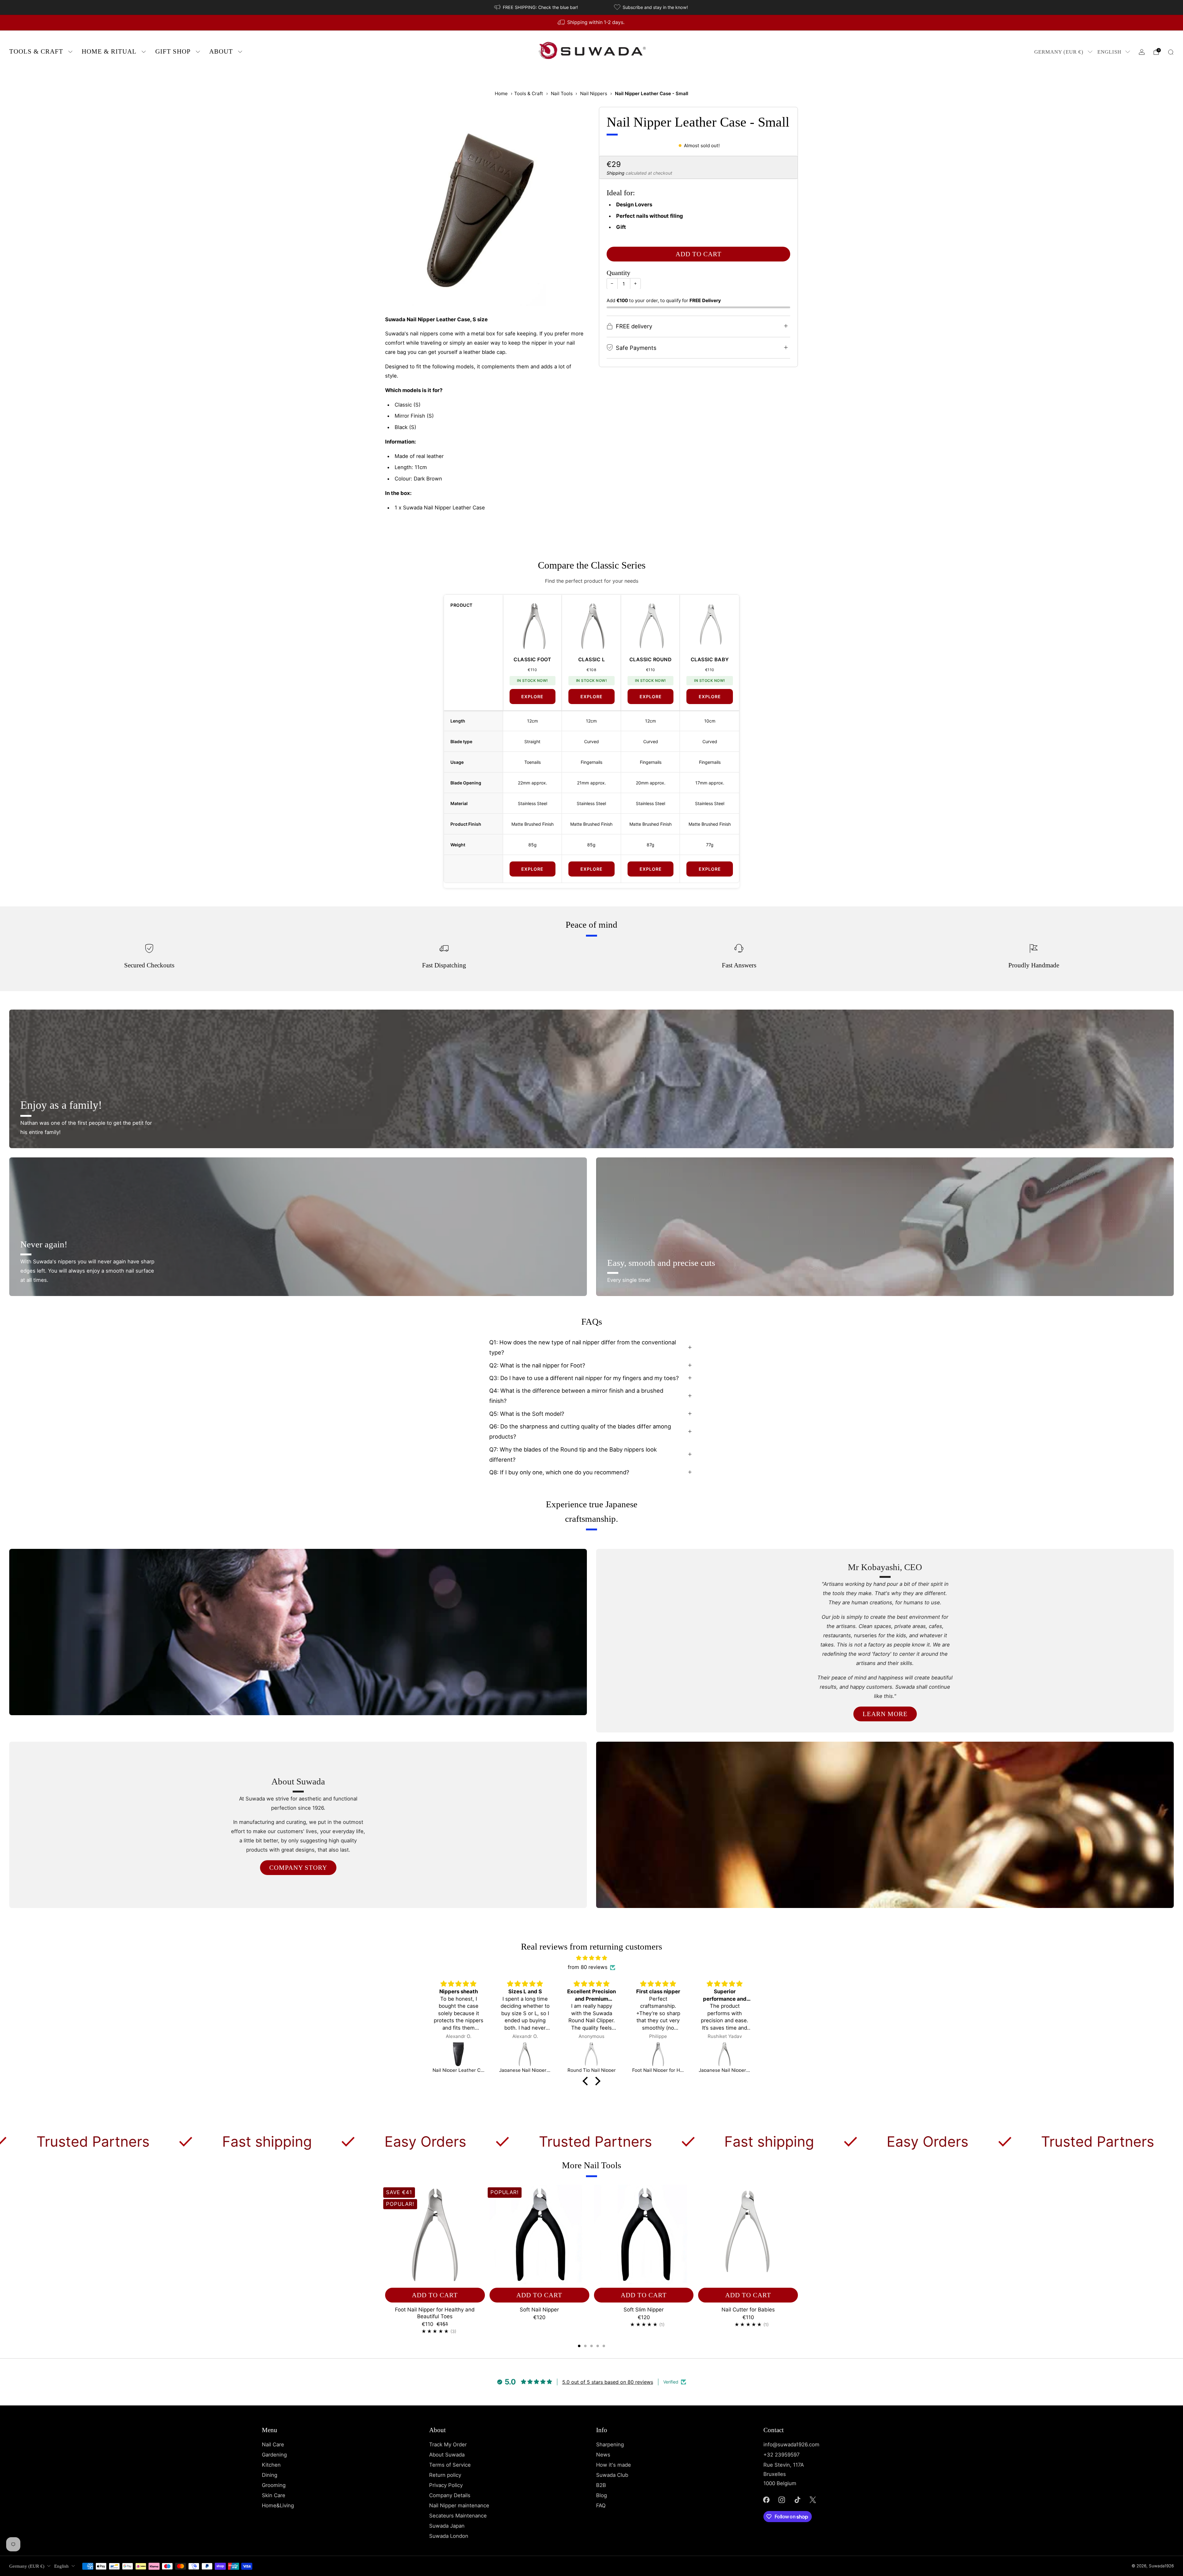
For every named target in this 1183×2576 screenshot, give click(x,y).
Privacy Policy (446, 2485)
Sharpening (610, 2444)
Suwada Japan (447, 2526)
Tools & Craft (36, 51)
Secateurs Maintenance (458, 2516)
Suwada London (449, 2536)
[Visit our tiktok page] (797, 2500)
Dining (270, 2475)
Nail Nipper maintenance (459, 2505)
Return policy (445, 2475)
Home (501, 93)
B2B (601, 2485)
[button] (587, 2081)
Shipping (616, 173)
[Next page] (798, 2235)
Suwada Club (612, 2475)
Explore (532, 697)
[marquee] (591, 2141)
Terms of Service (450, 2465)
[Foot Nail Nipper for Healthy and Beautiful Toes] (458, 2054)
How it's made (614, 2465)
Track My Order (448, 2444)
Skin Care (274, 2495)
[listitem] (537, 7)
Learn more (885, 1714)
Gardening (274, 2455)
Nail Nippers (594, 93)
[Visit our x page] (813, 2500)
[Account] (1142, 52)
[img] (591, 1958)
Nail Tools (562, 93)
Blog (602, 2495)
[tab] (579, 2346)
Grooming (274, 2485)
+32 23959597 (782, 2455)
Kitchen (271, 2465)
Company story (298, 1868)
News (603, 2455)
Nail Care (273, 2444)
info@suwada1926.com (791, 2444)
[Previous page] (385, 2235)
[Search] (1171, 52)
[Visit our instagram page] (782, 2500)
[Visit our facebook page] (766, 2500)
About (221, 51)
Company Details (450, 2495)
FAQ (601, 2505)
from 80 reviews (588, 1967)
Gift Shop (173, 51)
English (1109, 52)
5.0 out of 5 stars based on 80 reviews (608, 2382)
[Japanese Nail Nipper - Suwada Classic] (525, 2054)
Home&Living (278, 2505)
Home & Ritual (109, 51)
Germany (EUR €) (1059, 52)
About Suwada (447, 2455)
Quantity (618, 273)
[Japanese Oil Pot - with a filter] (658, 2054)
